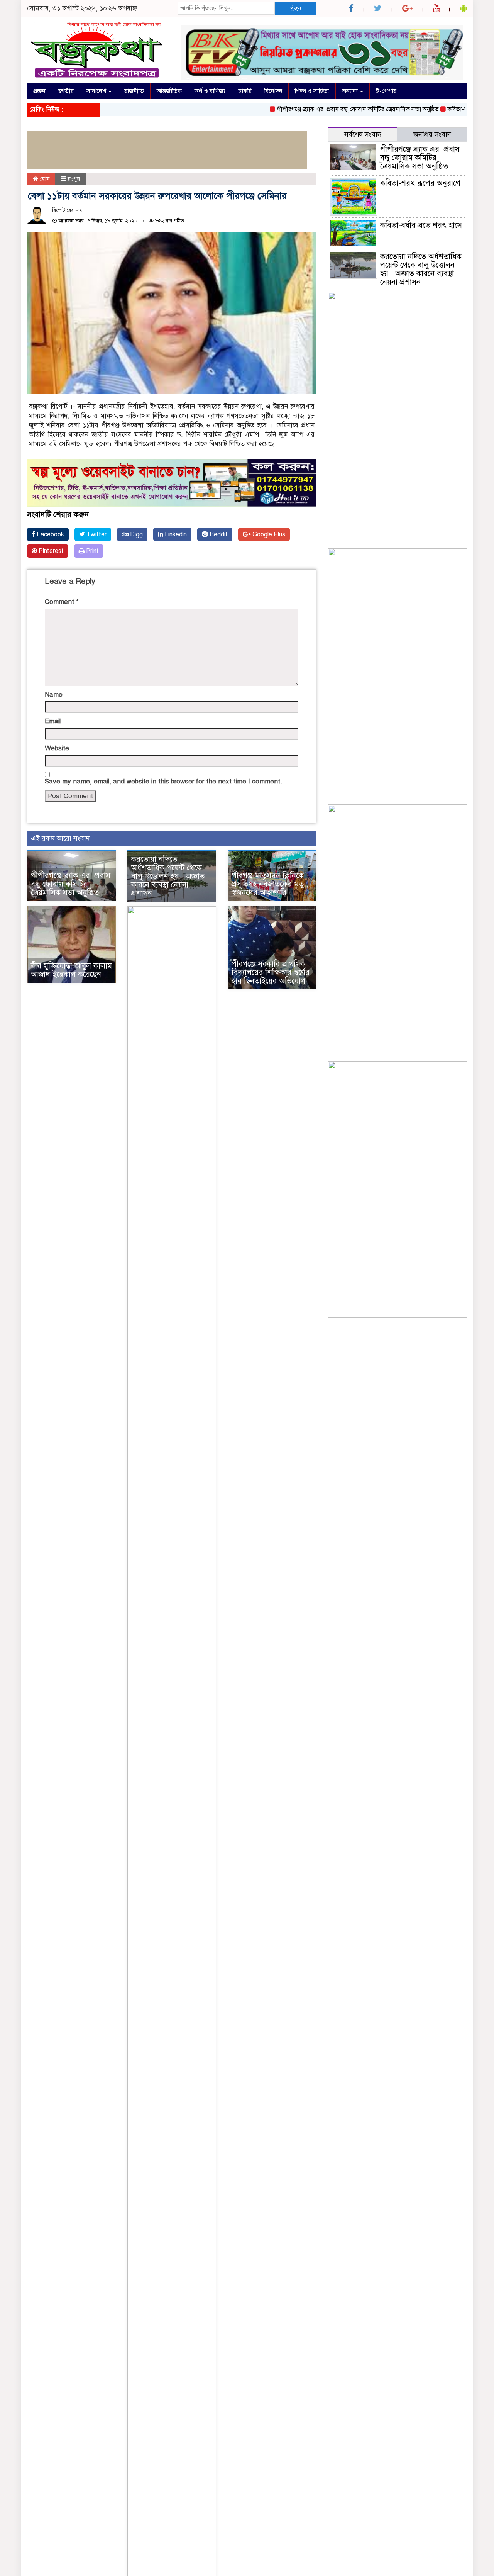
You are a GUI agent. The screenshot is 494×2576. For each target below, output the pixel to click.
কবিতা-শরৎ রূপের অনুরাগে (449, 109)
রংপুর (74, 179)
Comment (62, 602)
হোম (44, 179)
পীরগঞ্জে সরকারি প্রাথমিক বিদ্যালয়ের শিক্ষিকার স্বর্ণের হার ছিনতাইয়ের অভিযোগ (271, 973)
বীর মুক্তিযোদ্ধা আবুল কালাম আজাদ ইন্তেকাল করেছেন (71, 970)
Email (53, 721)
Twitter (96, 534)
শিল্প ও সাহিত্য (312, 91)
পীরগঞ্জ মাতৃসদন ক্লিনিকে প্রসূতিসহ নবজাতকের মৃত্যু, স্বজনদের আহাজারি (270, 884)
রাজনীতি (134, 91)
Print (92, 551)
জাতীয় (66, 91)
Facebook (50, 534)
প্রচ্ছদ (39, 91)
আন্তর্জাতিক (169, 91)
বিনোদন (273, 91)
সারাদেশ (97, 91)
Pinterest (50, 551)
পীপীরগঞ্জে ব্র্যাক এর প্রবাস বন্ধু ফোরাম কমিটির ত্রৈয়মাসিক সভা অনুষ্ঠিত (329, 109)
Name (54, 694)
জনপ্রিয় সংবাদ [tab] (432, 134)
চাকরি (245, 91)
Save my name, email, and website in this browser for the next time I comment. (163, 781)
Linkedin (175, 534)
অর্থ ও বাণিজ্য (210, 91)
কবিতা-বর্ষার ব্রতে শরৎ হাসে (421, 225)
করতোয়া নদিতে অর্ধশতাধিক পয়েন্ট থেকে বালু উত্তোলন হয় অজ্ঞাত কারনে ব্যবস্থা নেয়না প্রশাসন (168, 876)
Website (57, 748)
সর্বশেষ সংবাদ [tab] (363, 134)
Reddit (218, 534)
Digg (136, 534)
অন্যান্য (351, 91)
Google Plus (268, 534)
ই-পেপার (386, 91)
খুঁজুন (296, 8)
